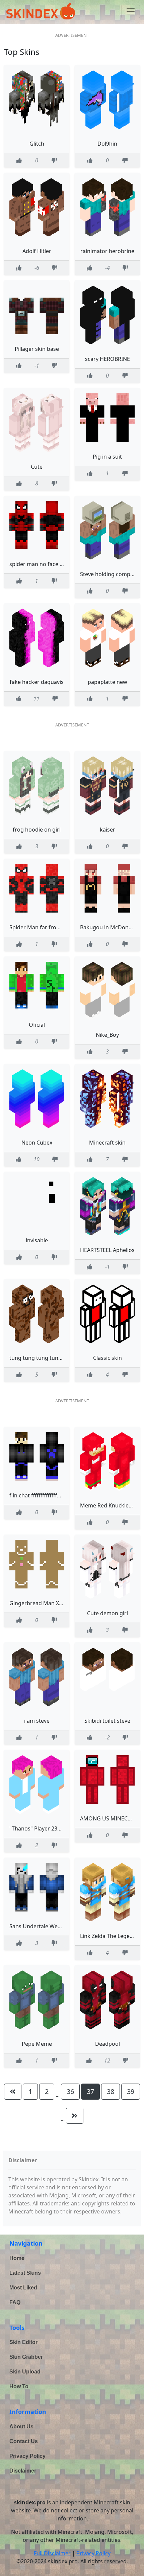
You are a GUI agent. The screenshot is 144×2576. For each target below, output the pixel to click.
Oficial (37, 1025)
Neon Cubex (37, 1143)
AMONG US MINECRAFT (110, 1818)
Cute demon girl (107, 1613)
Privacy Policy (27, 2456)
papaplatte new (107, 682)
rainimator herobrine (107, 251)
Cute (37, 467)
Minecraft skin (107, 1143)
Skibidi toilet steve (107, 1721)
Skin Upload (25, 2372)
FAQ (15, 2302)
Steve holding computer (111, 574)
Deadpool (107, 2044)
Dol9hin (107, 144)
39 (131, 2091)
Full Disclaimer (52, 2553)
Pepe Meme (37, 2044)
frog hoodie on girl (37, 830)
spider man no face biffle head (48, 564)
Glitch (37, 144)
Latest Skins (25, 2273)
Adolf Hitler (37, 251)
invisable (37, 1240)
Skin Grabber (26, 2357)
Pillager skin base (37, 349)
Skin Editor (23, 2342)
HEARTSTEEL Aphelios (107, 1250)
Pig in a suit (107, 457)
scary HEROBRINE (107, 359)
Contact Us (24, 2441)
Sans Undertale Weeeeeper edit (49, 1926)
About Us (21, 2427)
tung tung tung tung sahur (44, 1358)
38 (111, 2091)
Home (17, 2258)
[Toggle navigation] (131, 11)
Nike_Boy (107, 1035)
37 (90, 2091)
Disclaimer (23, 2471)
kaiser (107, 830)
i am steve (37, 1721)
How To (19, 2386)
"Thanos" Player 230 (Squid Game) (53, 1828)
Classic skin (107, 1358)
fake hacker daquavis (37, 682)
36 (70, 2091)
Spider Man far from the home (48, 927)
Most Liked (23, 2288)
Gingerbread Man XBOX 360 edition (54, 1603)
